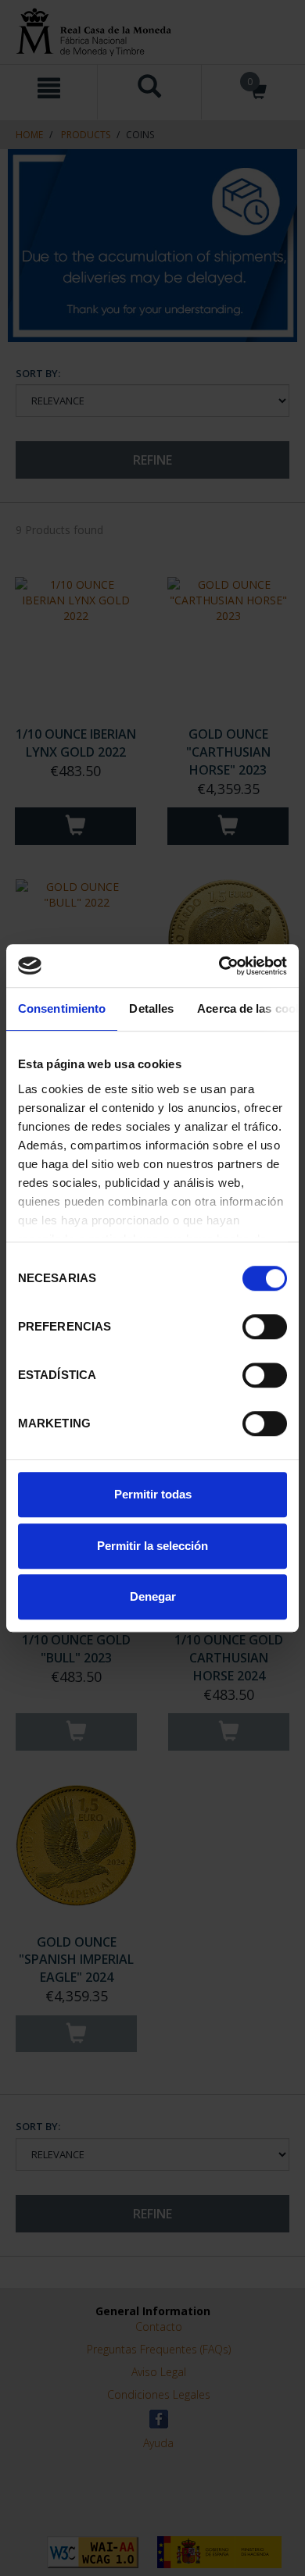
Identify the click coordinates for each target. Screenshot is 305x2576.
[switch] (265, 1327)
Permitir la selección (152, 1546)
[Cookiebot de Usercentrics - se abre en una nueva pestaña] (219, 966)
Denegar (153, 1596)
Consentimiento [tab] (62, 1008)
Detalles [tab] (151, 1008)
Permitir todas (153, 1494)
